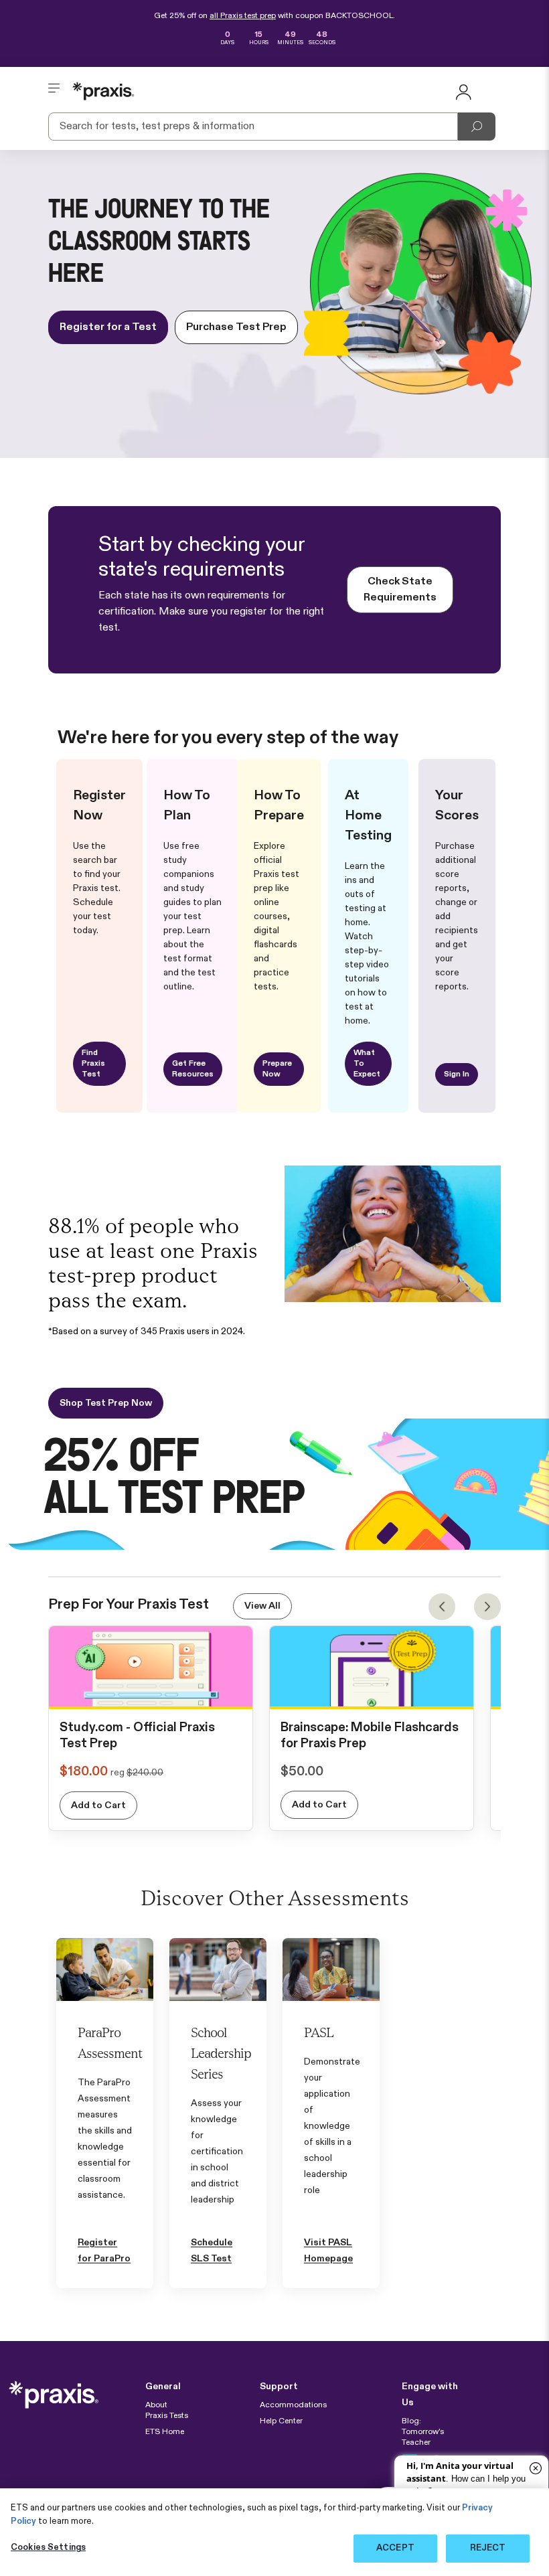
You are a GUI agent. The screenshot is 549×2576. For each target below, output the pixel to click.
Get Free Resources (193, 1069)
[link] (151, 1695)
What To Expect (367, 1064)
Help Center (281, 2421)
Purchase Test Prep (236, 327)
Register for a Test (108, 327)
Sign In (457, 1074)
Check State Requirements (400, 590)
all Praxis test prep (243, 16)
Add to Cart (98, 1805)
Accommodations (293, 2405)
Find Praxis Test (93, 1064)
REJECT (488, 2548)
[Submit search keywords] (477, 127)
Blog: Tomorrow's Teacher (423, 2432)
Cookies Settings (48, 2548)
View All (262, 1606)
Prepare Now (277, 1069)
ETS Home (165, 2432)
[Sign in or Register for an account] (463, 91)
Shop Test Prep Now (106, 1403)
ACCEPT (395, 2548)
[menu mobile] (54, 91)
